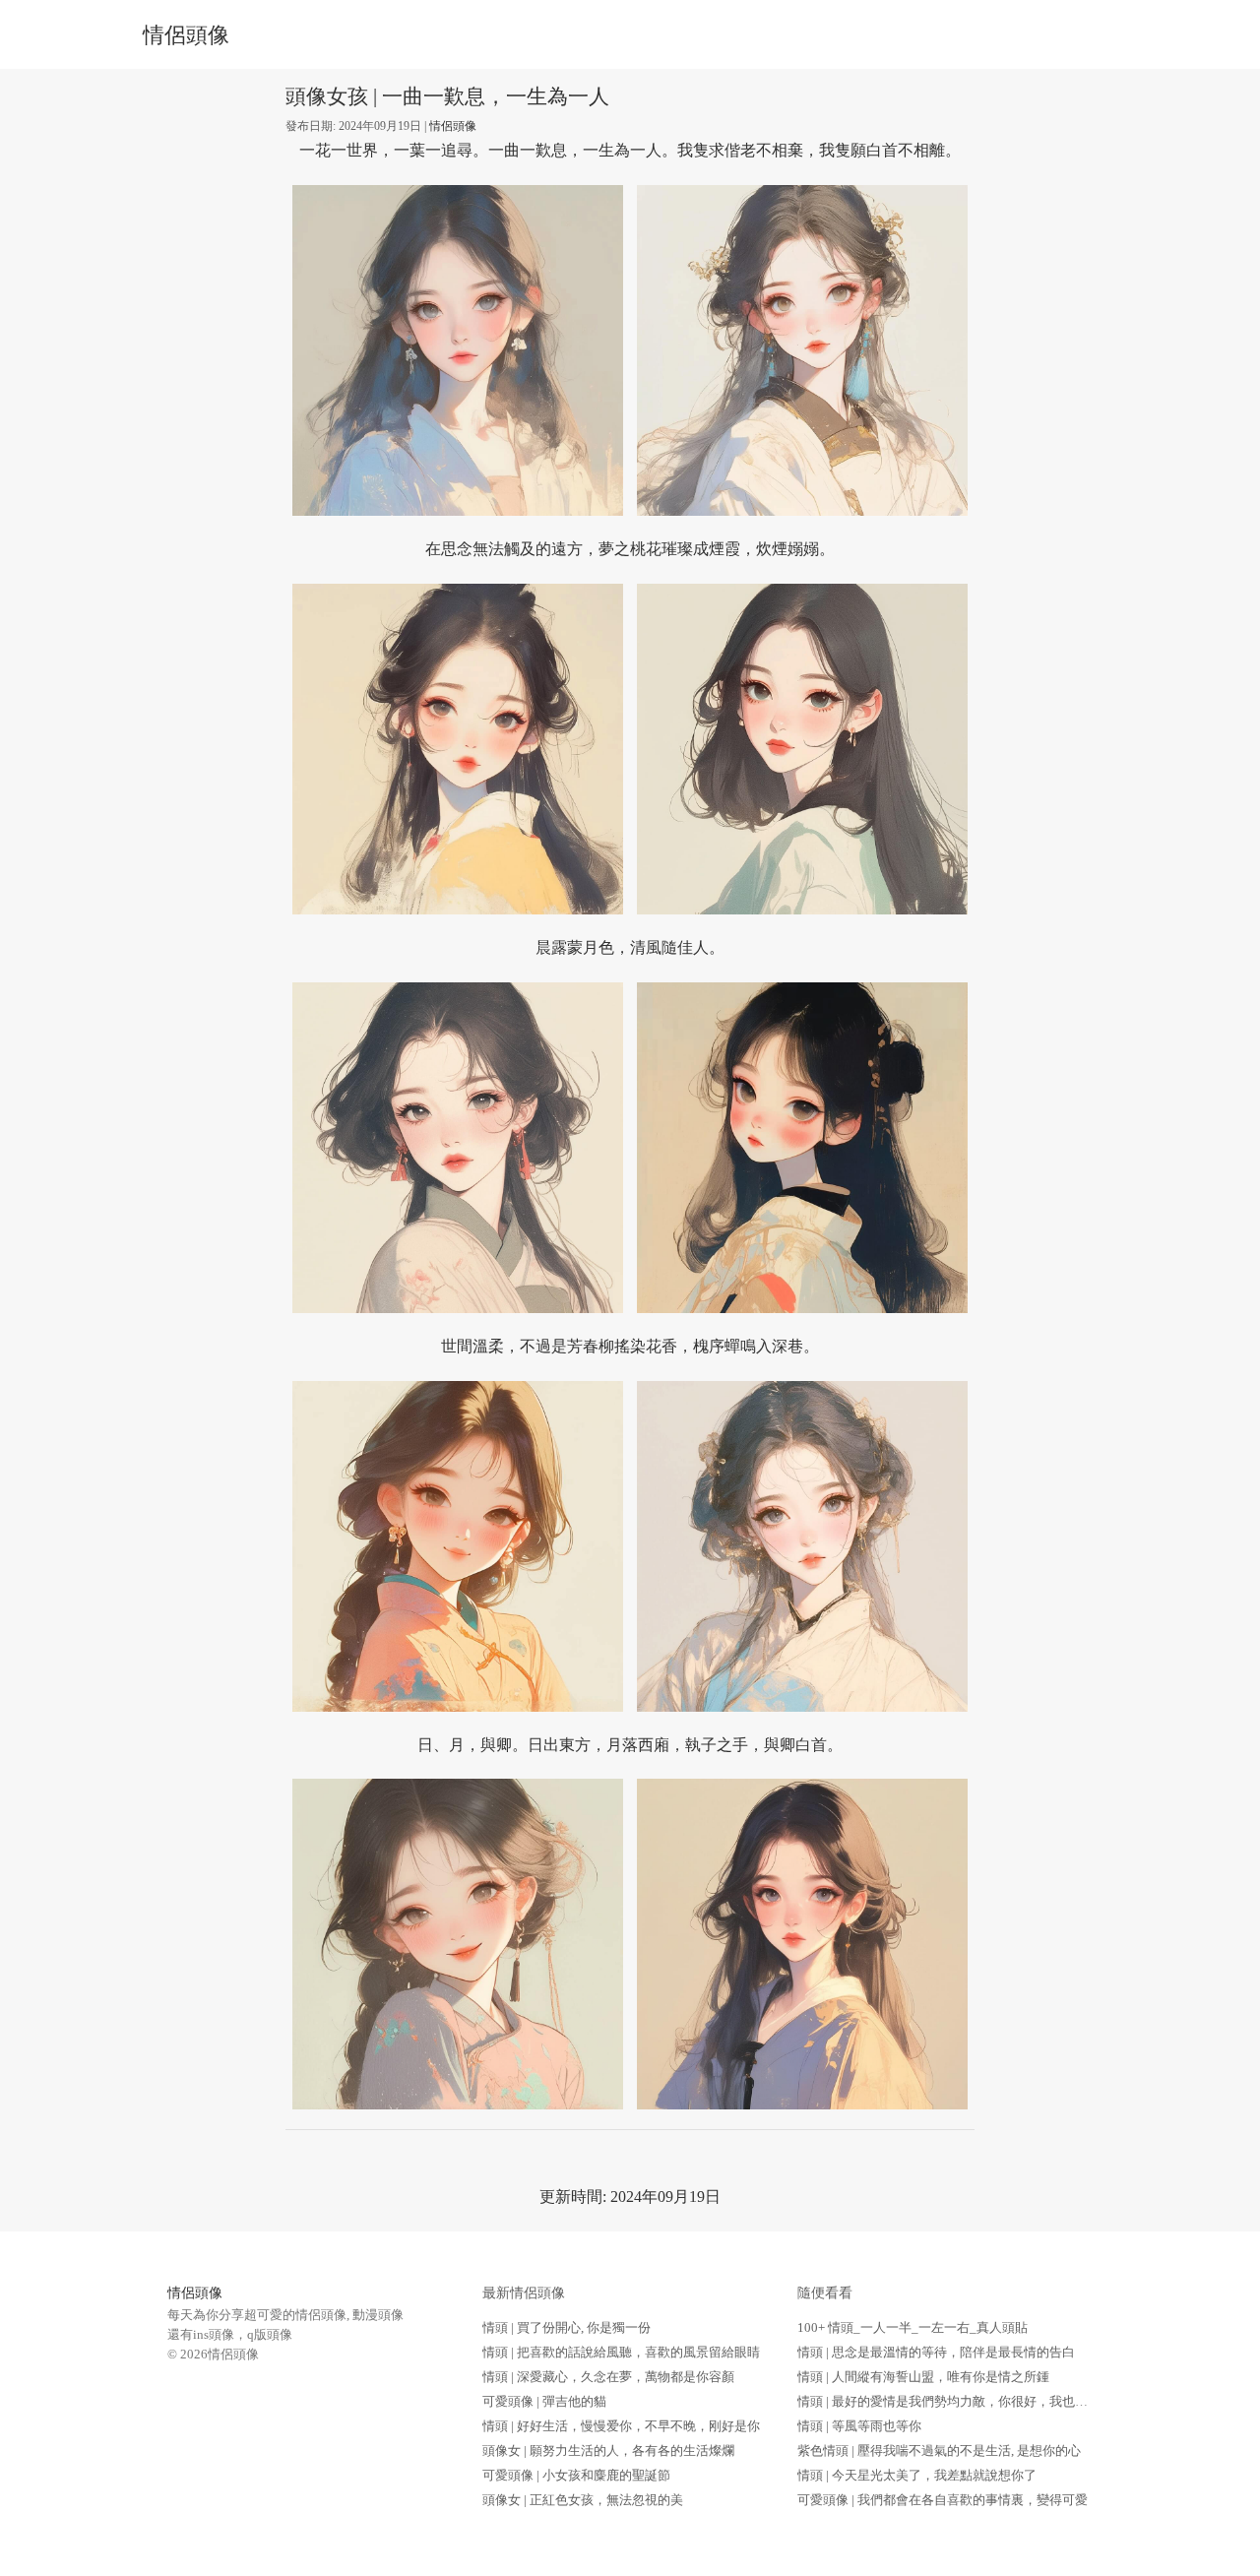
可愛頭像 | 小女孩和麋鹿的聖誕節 (576, 2475)
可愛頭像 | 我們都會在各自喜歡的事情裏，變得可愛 (943, 2500)
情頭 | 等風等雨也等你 (859, 2426)
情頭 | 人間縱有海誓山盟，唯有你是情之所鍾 (923, 2377)
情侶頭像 (186, 35)
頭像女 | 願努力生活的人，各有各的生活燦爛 (608, 2450)
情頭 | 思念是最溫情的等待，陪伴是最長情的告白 (936, 2352)
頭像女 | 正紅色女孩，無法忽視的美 (583, 2500)
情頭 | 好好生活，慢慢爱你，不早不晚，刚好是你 (621, 2426)
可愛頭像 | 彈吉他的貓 (544, 2401)
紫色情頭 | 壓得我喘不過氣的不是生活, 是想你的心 (939, 2450)
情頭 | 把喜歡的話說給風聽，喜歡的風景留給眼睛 (621, 2352)
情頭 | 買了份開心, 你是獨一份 (567, 2327)
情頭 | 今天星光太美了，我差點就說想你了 (917, 2475)
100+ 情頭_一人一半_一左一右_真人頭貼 (913, 2327)
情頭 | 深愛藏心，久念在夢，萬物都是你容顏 (608, 2377)
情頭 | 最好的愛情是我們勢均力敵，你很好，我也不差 (949, 2401)
